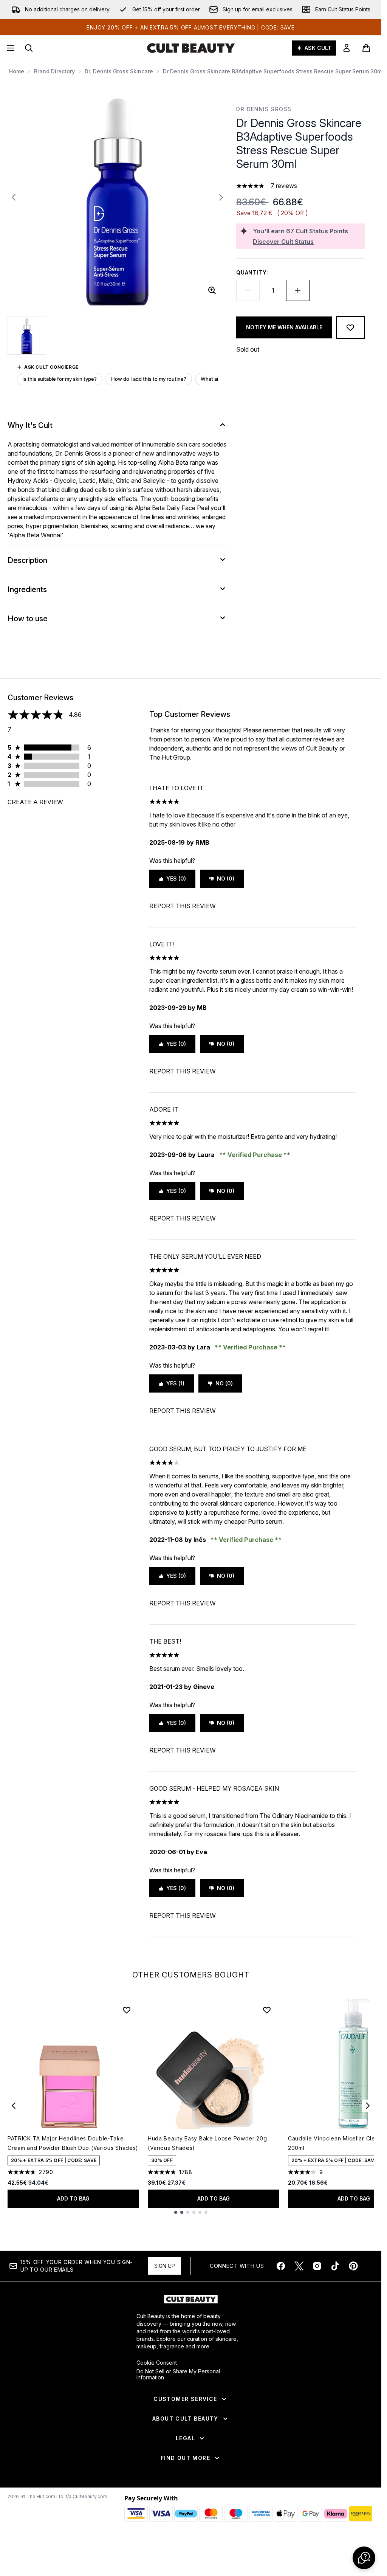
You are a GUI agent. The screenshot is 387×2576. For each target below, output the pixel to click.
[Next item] (368, 2106)
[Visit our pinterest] (353, 2266)
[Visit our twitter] (299, 2266)
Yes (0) (176, 879)
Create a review (35, 802)
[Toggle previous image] (14, 197)
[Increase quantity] (298, 290)
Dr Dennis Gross (264, 109)
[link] (347, 48)
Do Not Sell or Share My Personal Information (178, 2374)
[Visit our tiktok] (335, 2266)
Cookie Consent (157, 2363)
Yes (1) (175, 1383)
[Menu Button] (10, 48)
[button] (364, 2558)
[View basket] (366, 48)
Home (17, 71)
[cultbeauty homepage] (191, 48)
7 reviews (284, 186)
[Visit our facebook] (281, 2266)
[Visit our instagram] (317, 2266)
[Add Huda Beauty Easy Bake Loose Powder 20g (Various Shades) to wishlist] (267, 2010)
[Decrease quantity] (248, 290)
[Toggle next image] (221, 197)
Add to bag (73, 2198)
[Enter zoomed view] (212, 290)
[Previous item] (14, 2106)
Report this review (183, 906)
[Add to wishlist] (350, 327)
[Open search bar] (29, 48)
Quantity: (252, 272)
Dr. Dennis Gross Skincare (119, 71)
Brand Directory (54, 71)
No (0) (226, 879)
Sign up (165, 2266)
